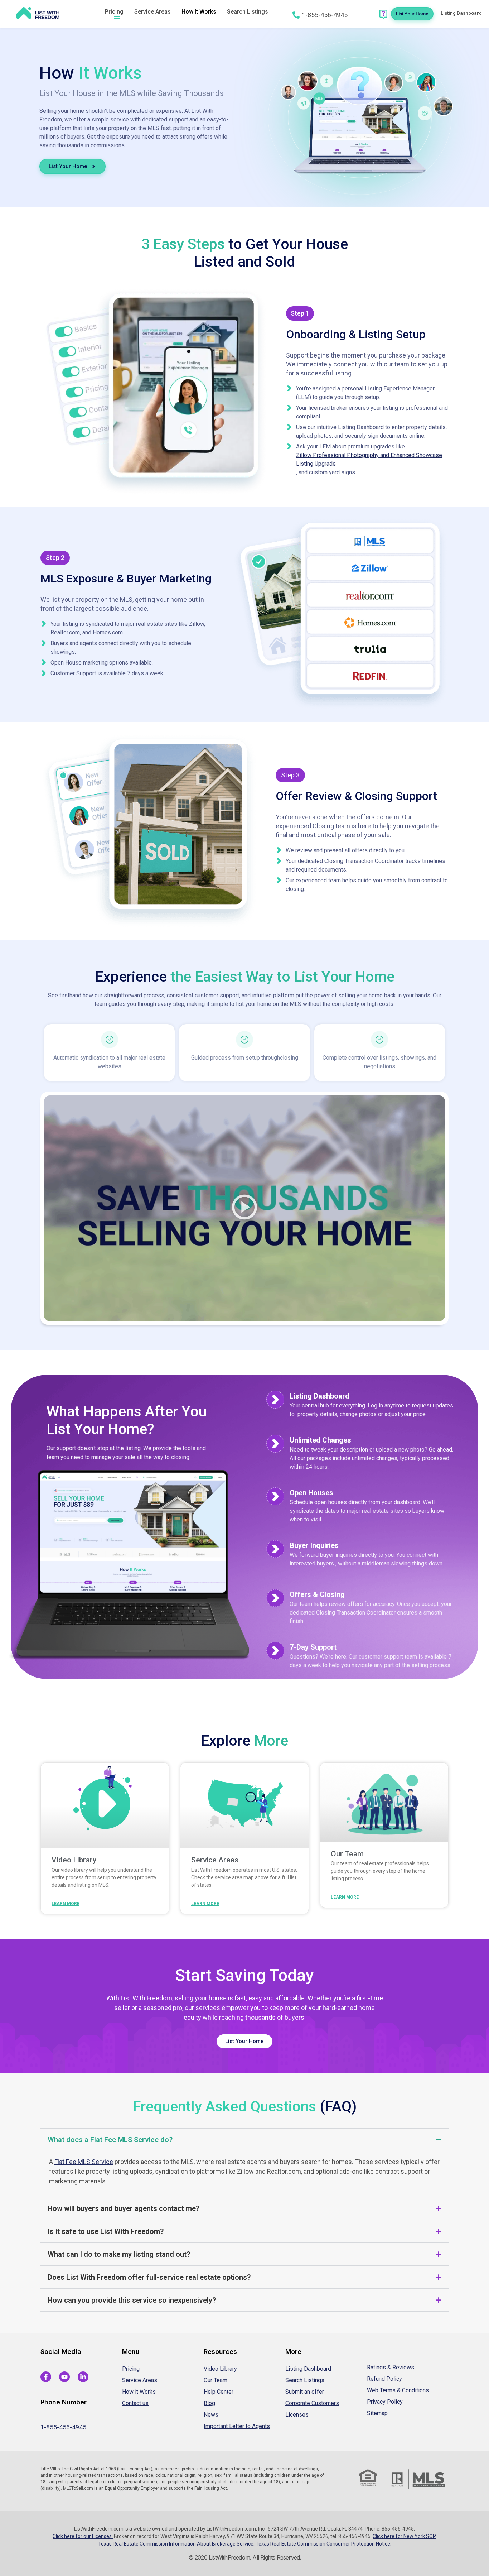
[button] (245, 1208)
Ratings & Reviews (391, 2367)
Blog (209, 2403)
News (211, 2415)
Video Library (74, 1860)
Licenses (297, 2415)
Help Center (219, 2392)
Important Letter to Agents (237, 2426)
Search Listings (248, 12)
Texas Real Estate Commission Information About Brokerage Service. (176, 2544)
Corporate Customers (312, 2403)
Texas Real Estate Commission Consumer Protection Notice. (323, 2544)
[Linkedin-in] (83, 2377)
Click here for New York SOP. (405, 2536)
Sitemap (377, 2413)
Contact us (135, 2403)
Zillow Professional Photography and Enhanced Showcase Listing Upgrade (369, 459)
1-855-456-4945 (63, 2427)
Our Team (347, 1854)
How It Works (199, 12)
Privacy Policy (385, 2402)
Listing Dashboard (308, 2369)
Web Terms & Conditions (398, 2390)
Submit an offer (305, 2392)
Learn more (66, 1904)
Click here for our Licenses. (83, 2536)
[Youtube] (64, 2377)
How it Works (139, 2392)
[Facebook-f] (46, 2377)
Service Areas (152, 12)
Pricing (114, 12)
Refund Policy (384, 2379)
